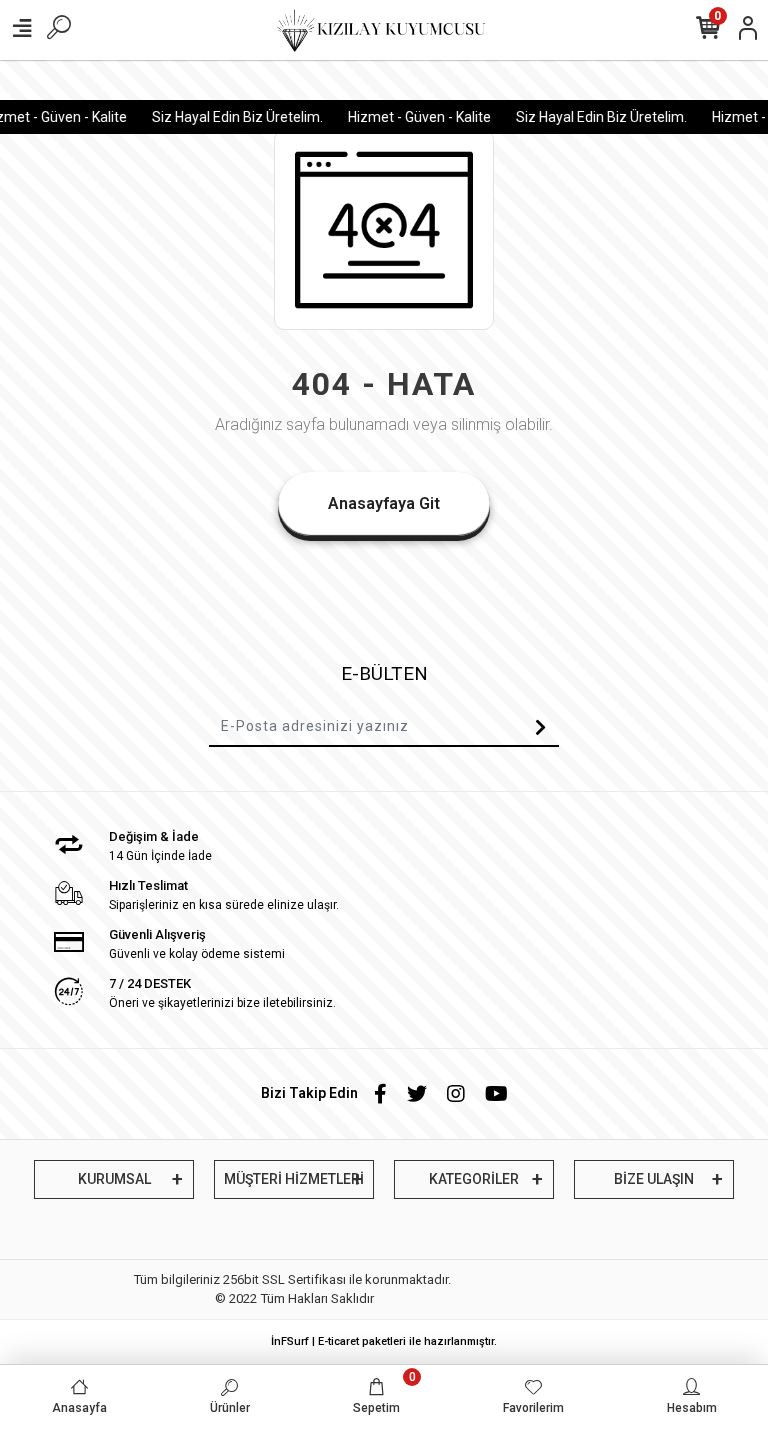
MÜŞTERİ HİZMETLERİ (294, 1179)
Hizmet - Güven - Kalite (412, 117)
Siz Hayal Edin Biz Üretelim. (230, 117)
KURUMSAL (114, 1179)
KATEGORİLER (474, 1179)
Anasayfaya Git (384, 503)
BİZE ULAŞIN (654, 1179)
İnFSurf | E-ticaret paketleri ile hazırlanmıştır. (384, 1341)
